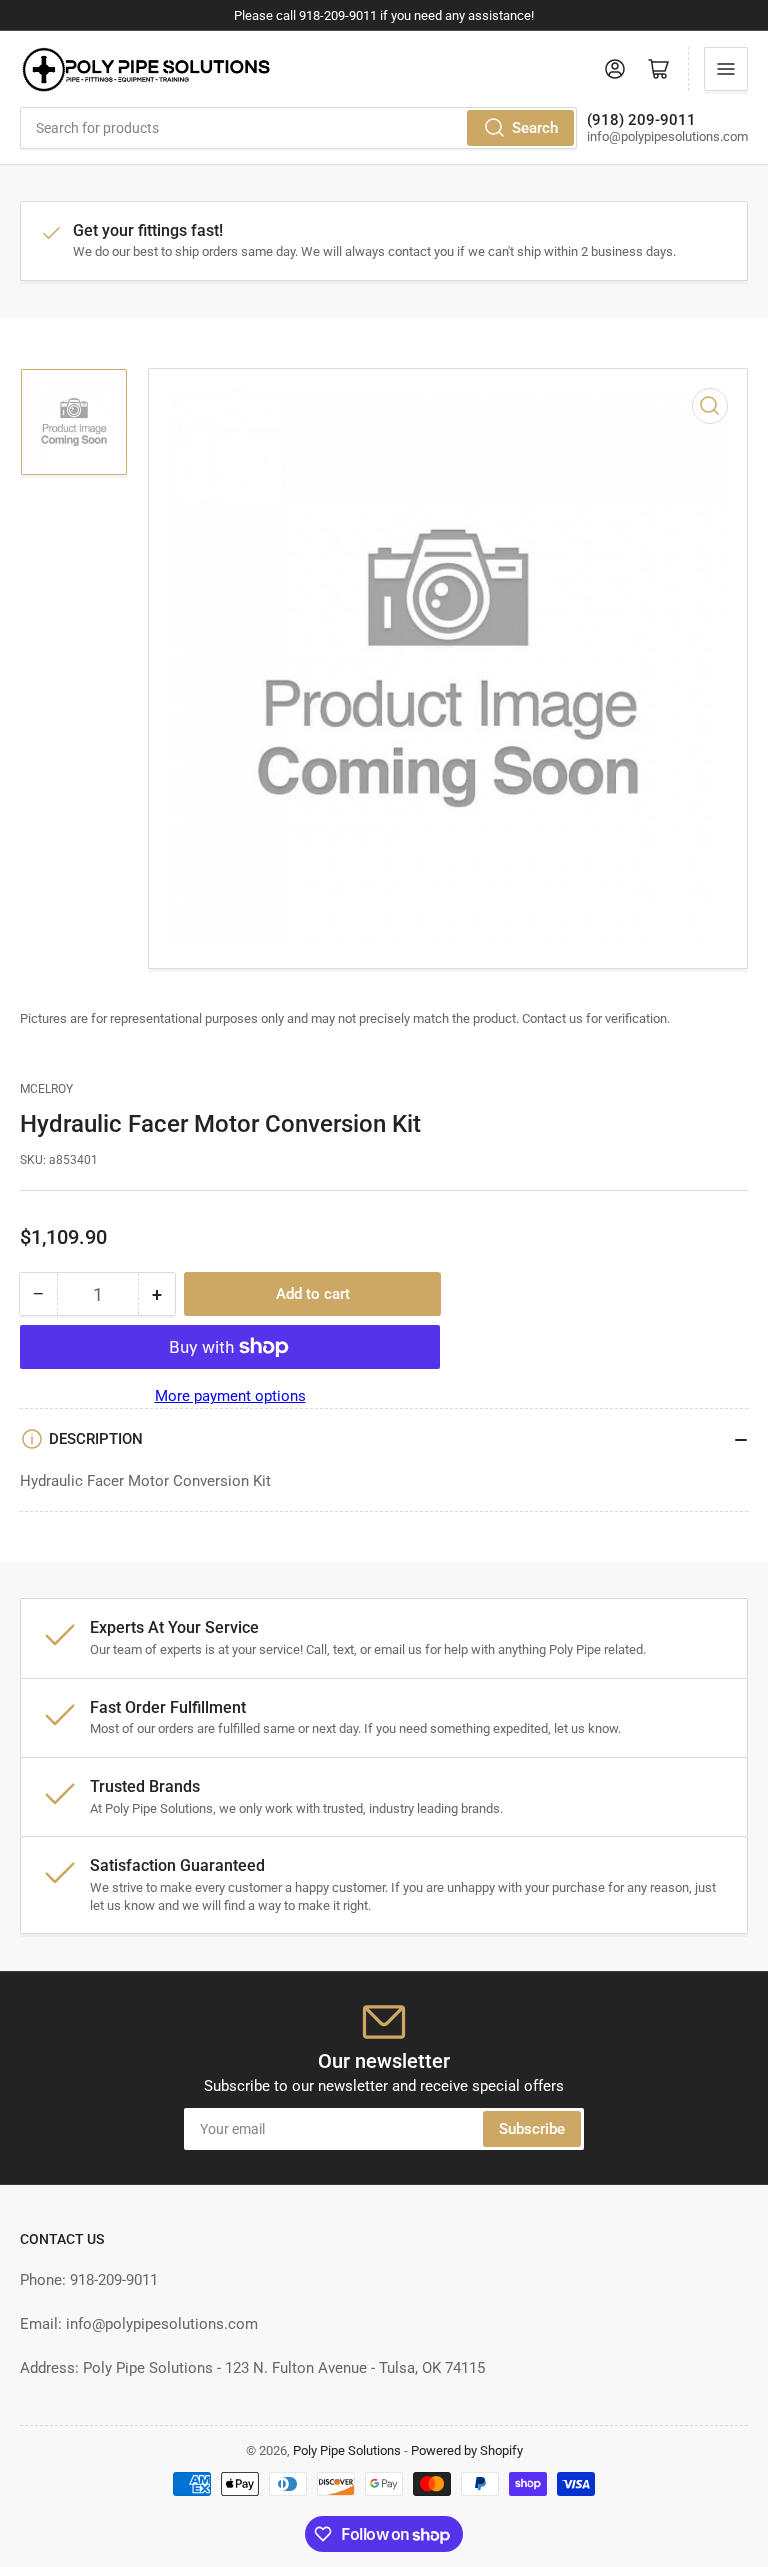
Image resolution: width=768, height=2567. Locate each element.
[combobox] (298, 128)
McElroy (46, 1089)
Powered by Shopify (467, 2450)
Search (535, 128)
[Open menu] (726, 69)
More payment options (230, 1396)
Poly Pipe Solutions (347, 2450)
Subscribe (532, 2129)
